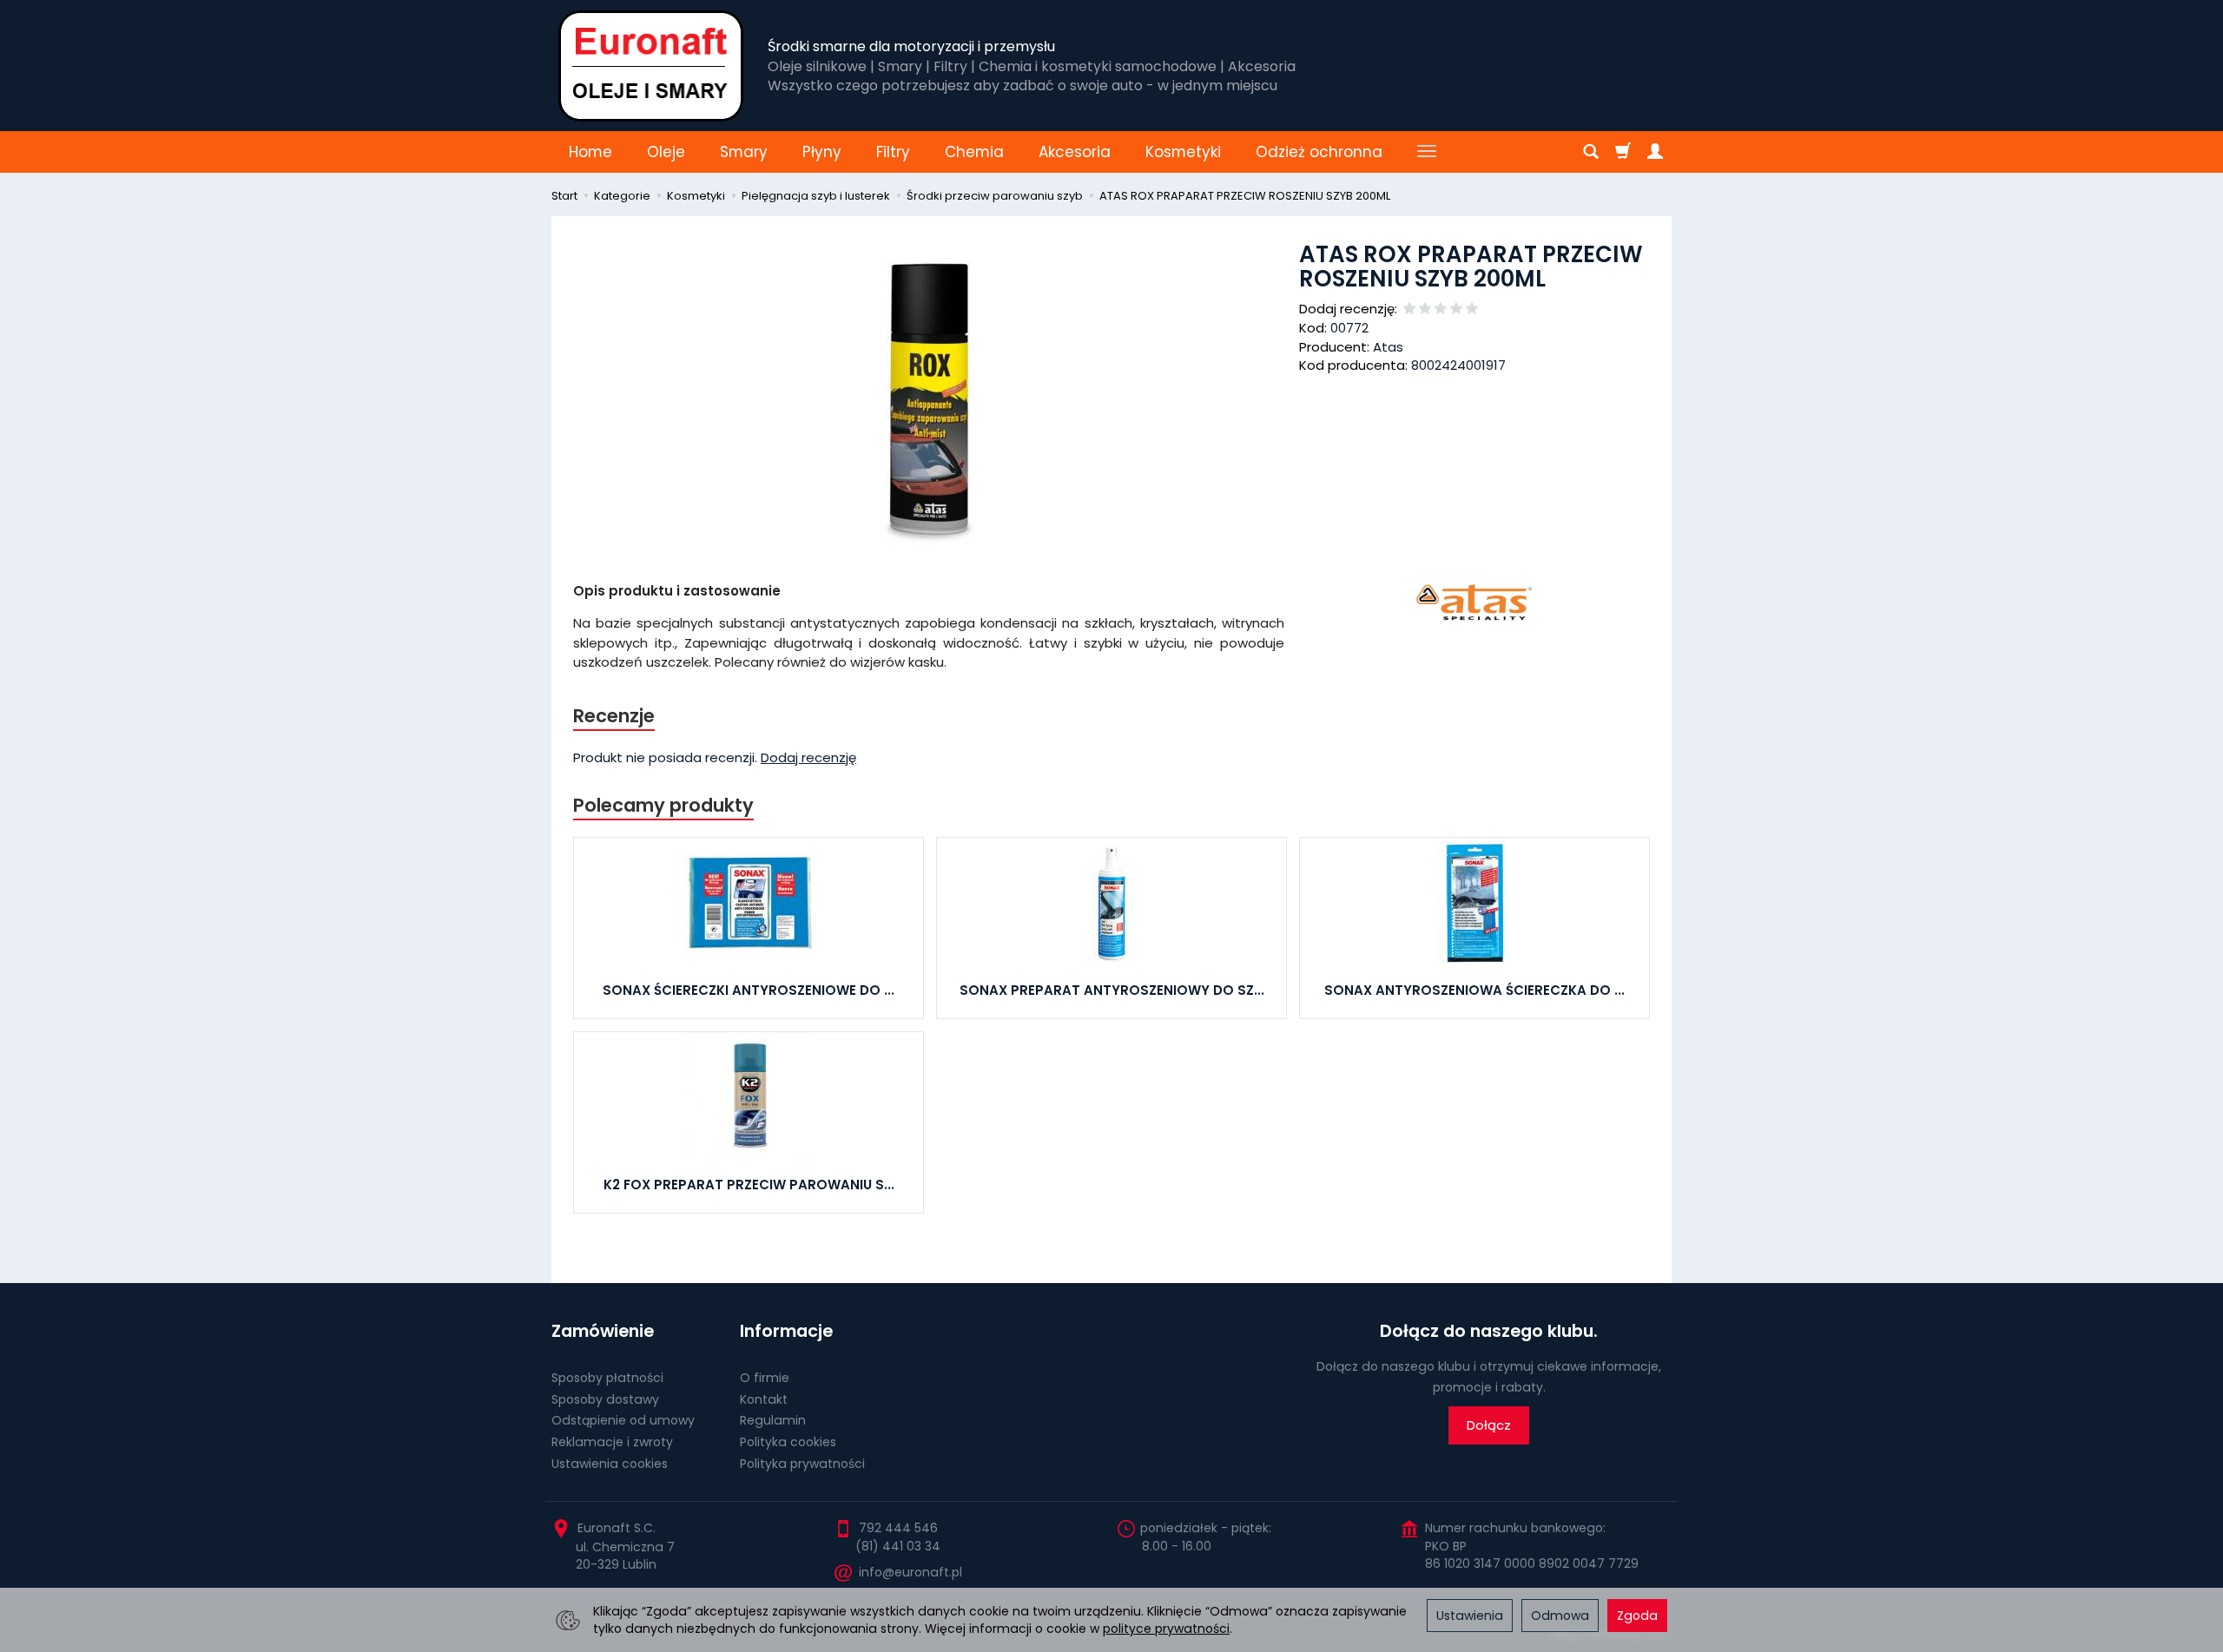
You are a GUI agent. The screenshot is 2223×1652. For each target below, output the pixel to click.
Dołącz (1489, 1425)
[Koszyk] (1623, 152)
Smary (744, 152)
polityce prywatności (1166, 1629)
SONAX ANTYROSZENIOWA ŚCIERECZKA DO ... (1474, 990)
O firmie (765, 1378)
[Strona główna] (651, 66)
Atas (1388, 347)
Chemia (974, 152)
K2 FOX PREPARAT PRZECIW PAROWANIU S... (749, 1185)
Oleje (666, 152)
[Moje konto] (1655, 152)
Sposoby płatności (607, 1378)
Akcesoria (1075, 152)
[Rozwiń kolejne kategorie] (1427, 152)
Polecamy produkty (663, 805)
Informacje (786, 1331)
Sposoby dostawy (605, 1399)
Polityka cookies (788, 1442)
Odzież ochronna (1319, 152)
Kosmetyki (1183, 152)
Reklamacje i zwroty (612, 1442)
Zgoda (1637, 1616)
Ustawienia (1470, 1616)
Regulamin (773, 1420)
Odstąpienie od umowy (623, 1420)
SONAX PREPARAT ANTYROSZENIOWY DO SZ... (1112, 990)
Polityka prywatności (802, 1464)
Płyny (822, 152)
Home (590, 152)
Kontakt (764, 1399)
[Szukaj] (1591, 152)
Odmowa (1560, 1616)
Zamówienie (603, 1331)
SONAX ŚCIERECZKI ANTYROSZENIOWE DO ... (749, 990)
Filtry (893, 152)
